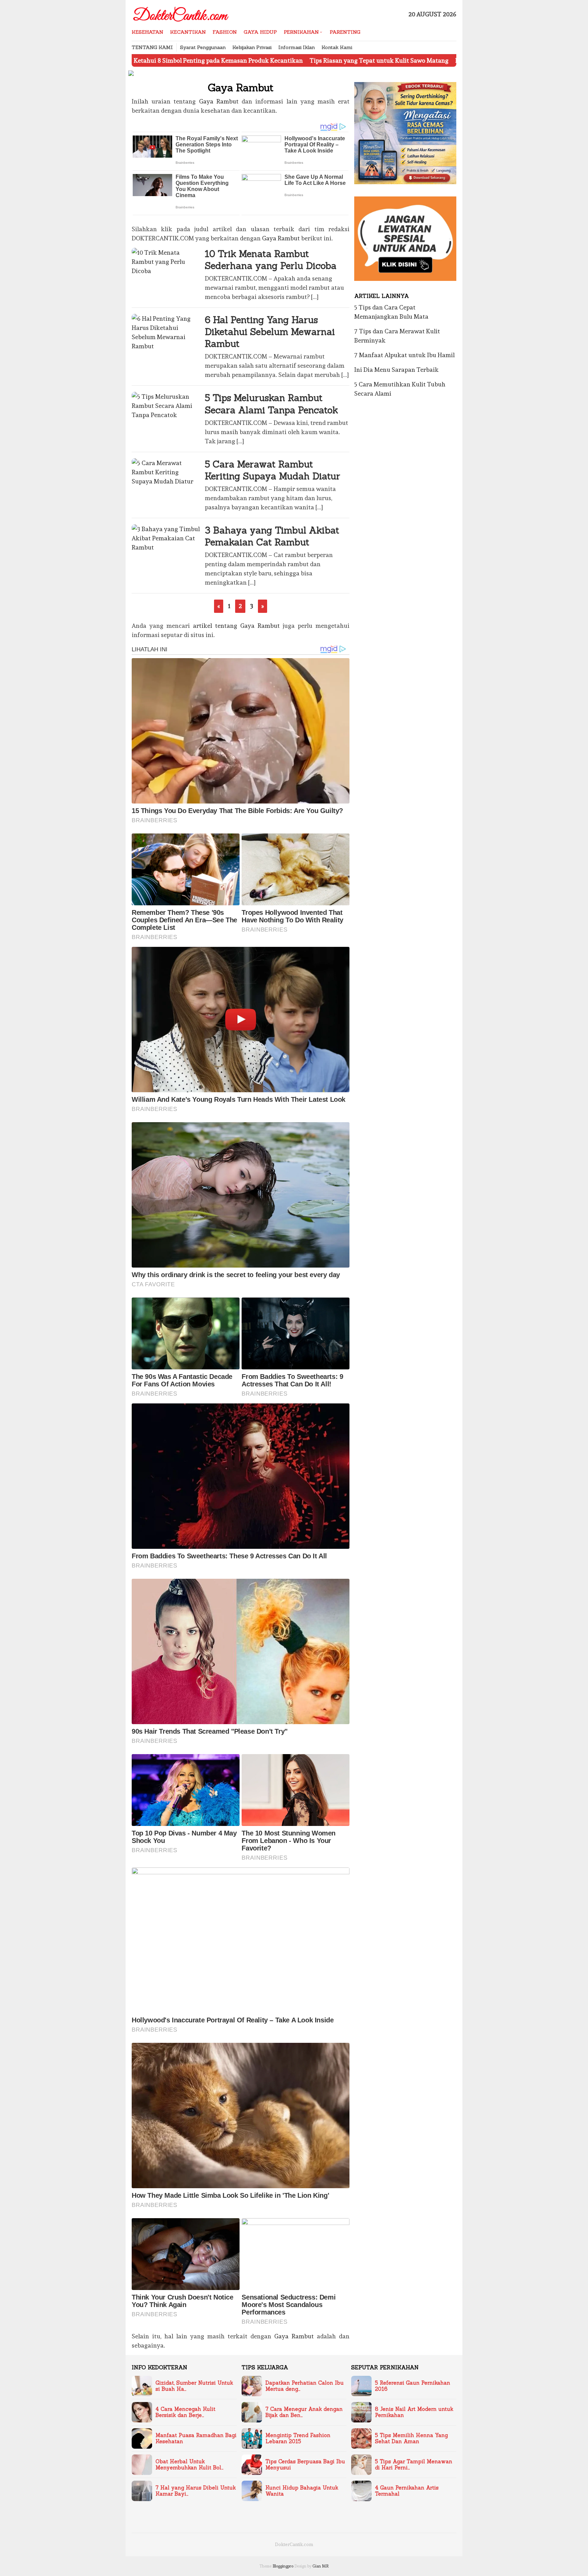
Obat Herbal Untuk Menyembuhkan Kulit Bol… (190, 2465)
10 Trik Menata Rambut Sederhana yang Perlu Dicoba (271, 260)
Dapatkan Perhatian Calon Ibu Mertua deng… (305, 2386)
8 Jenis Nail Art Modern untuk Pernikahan (414, 2412)
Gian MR (321, 2566)
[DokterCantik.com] (181, 12)
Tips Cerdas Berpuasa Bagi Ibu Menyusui (305, 2465)
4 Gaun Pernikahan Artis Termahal (407, 2491)
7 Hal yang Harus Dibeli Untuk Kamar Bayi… (196, 2491)
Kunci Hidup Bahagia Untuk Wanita (302, 2491)
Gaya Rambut (219, 101)
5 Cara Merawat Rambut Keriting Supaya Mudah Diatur (273, 470)
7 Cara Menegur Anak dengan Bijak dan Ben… (304, 2412)
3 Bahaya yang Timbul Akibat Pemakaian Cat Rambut (272, 536)
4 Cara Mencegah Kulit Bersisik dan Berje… (185, 2412)
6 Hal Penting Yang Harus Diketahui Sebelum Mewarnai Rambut (270, 332)
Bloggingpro (283, 2566)
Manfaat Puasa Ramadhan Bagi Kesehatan (196, 2438)
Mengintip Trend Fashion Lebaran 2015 (298, 2438)
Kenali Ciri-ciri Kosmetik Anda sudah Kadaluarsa (423, 60)
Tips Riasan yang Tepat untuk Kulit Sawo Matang (278, 60)
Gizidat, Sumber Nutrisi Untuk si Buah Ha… (194, 2386)
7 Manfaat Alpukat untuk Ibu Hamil (404, 355)
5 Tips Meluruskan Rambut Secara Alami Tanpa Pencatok (271, 404)
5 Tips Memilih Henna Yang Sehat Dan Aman (411, 2438)
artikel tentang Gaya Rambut (236, 626)
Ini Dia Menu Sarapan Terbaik (396, 370)
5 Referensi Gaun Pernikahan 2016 (413, 2386)
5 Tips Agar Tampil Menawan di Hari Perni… (414, 2465)
